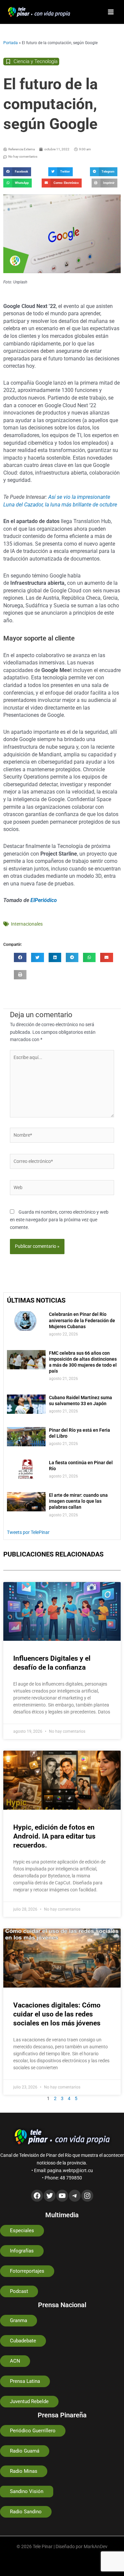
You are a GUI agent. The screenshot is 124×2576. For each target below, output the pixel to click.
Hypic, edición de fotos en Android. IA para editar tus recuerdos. (54, 1836)
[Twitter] (50, 2196)
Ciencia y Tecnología (36, 61)
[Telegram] (75, 2196)
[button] (17, 172)
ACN (15, 2361)
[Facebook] (37, 2196)
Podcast (19, 2291)
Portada (11, 43)
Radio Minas (24, 2471)
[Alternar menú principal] (111, 12)
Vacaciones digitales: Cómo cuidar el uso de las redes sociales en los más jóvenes (57, 2014)
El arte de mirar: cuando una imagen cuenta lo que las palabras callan (78, 1501)
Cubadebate (23, 2341)
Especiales (22, 2231)
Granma (19, 2320)
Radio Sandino (26, 2512)
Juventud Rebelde (29, 2401)
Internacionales (27, 924)
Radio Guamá (25, 2451)
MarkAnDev (96, 2546)
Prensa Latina (25, 2381)
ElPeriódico (44, 900)
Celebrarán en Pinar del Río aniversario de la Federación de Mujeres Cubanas (82, 1320)
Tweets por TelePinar (28, 1532)
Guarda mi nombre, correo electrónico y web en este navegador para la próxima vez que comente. (59, 1219)
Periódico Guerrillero (33, 2431)
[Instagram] (87, 2196)
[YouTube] (62, 2196)
